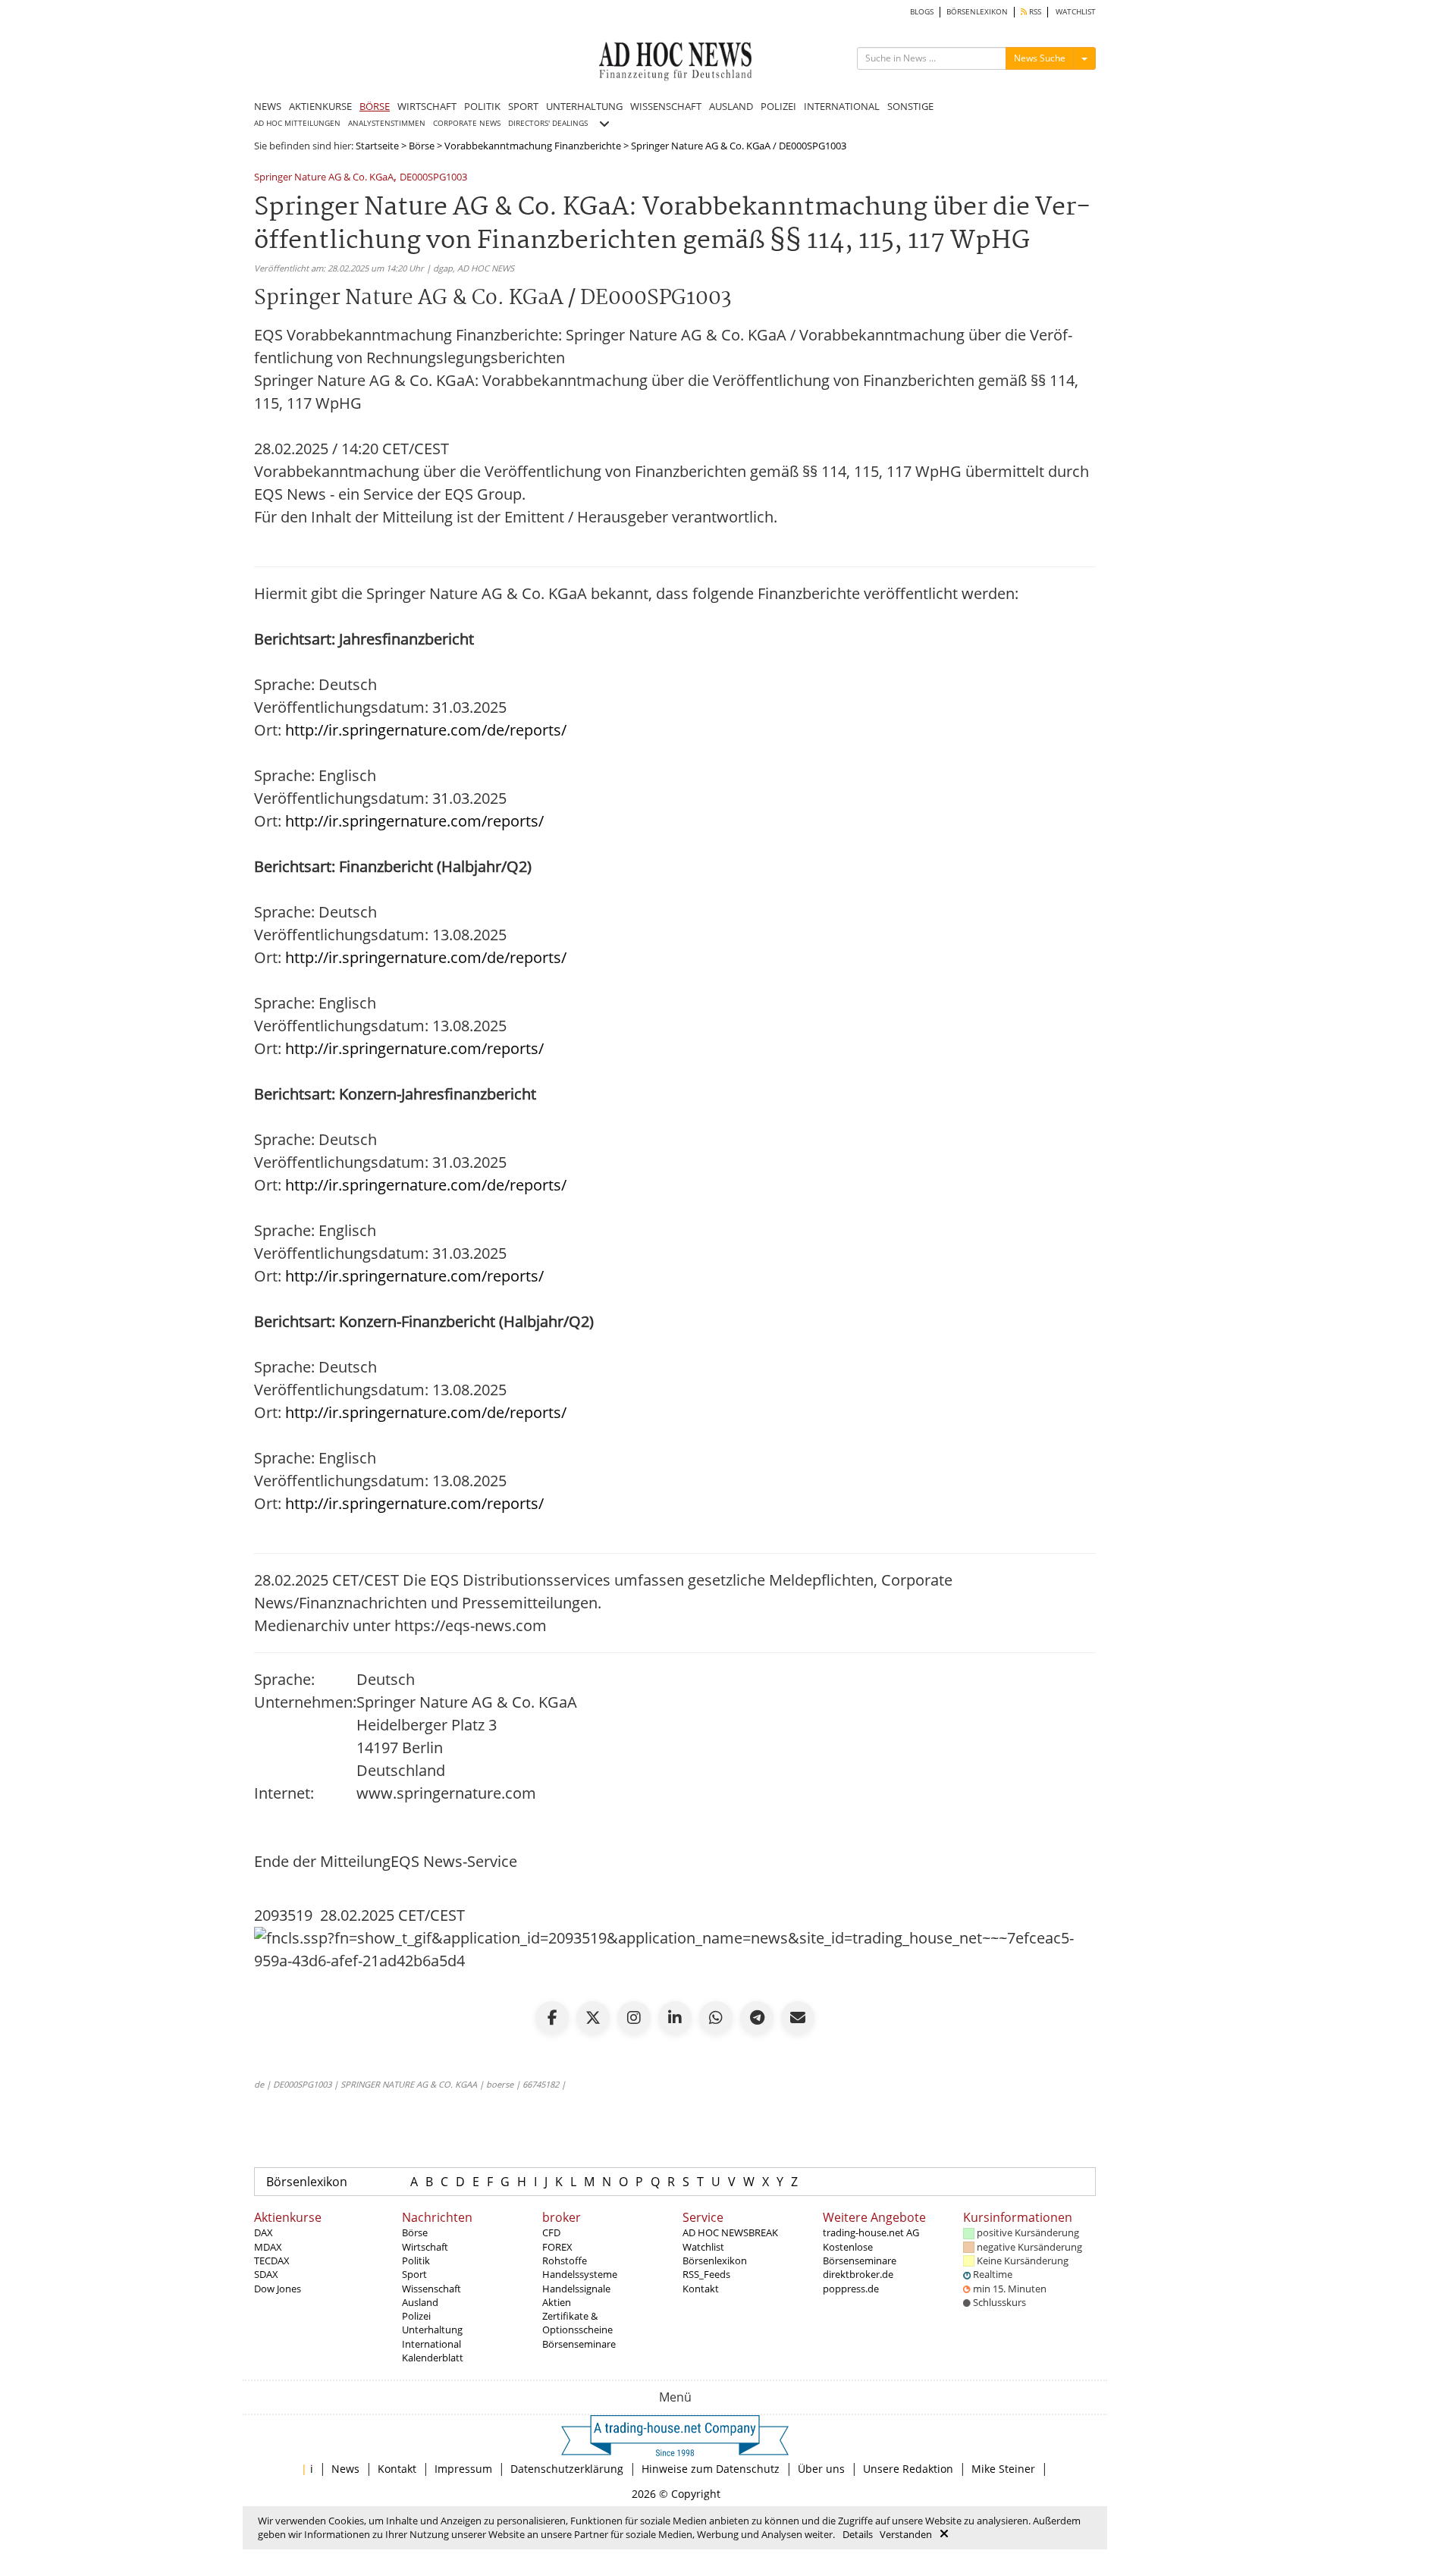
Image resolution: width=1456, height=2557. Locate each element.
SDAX (266, 2274)
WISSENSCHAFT (666, 106)
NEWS (268, 106)
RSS (1034, 12)
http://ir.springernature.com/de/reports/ (426, 730)
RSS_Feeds (706, 2274)
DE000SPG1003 (433, 178)
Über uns (821, 2469)
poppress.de (851, 2289)
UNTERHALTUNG (584, 106)
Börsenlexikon (307, 2182)
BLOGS (922, 12)
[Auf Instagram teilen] (634, 2018)
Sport (414, 2274)
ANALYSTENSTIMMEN (387, 123)
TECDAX (272, 2261)
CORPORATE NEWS (467, 123)
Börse (422, 146)
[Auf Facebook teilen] (552, 2018)
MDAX (268, 2247)
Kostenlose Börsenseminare (860, 2254)
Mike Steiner (1003, 2469)
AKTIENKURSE (320, 106)
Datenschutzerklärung (567, 2469)
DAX (264, 2232)
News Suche (1040, 58)
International (431, 2344)
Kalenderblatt (433, 2358)
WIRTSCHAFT (427, 106)
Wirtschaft (425, 2247)
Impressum (463, 2469)
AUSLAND (731, 106)
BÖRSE (375, 106)
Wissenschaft (431, 2289)
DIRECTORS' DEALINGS (548, 123)
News (345, 2469)
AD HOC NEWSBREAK (730, 2232)
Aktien (557, 2302)
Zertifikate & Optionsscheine (577, 2323)
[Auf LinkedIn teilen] (675, 2018)
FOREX (557, 2247)
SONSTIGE (910, 106)
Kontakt (701, 2289)
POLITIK (482, 106)
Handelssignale (576, 2289)
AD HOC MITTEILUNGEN (297, 123)
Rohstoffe (565, 2261)
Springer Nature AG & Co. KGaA (324, 178)
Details (858, 2534)
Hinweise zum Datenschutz (711, 2469)
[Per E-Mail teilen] (798, 2018)
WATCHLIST (1076, 12)
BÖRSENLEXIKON (977, 12)
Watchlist (703, 2247)
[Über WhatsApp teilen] (716, 2018)
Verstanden (906, 2534)
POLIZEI (778, 106)
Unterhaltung (432, 2330)
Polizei (416, 2316)
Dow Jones (278, 2289)
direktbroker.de (858, 2274)
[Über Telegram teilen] (757, 2018)
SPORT (523, 106)
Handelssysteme (580, 2274)
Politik (416, 2261)
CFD (551, 2232)
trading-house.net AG (871, 2232)
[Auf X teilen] (593, 2018)
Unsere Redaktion (908, 2469)
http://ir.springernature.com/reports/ (414, 821)
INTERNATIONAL (842, 106)
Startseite (377, 146)
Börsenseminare (579, 2344)
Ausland (420, 2302)
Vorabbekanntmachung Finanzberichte (533, 146)
